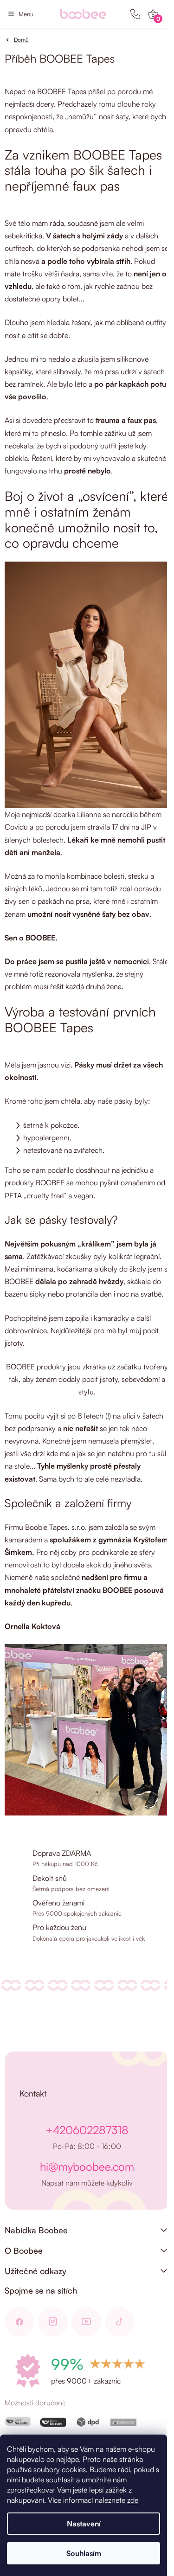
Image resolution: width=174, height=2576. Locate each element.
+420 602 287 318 (135, 14)
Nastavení (84, 2524)
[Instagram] (53, 2322)
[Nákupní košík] (153, 14)
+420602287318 (87, 2130)
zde (133, 2500)
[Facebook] (19, 2322)
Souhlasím (84, 2553)
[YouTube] (86, 2322)
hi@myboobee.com (87, 2167)
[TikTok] (120, 2322)
